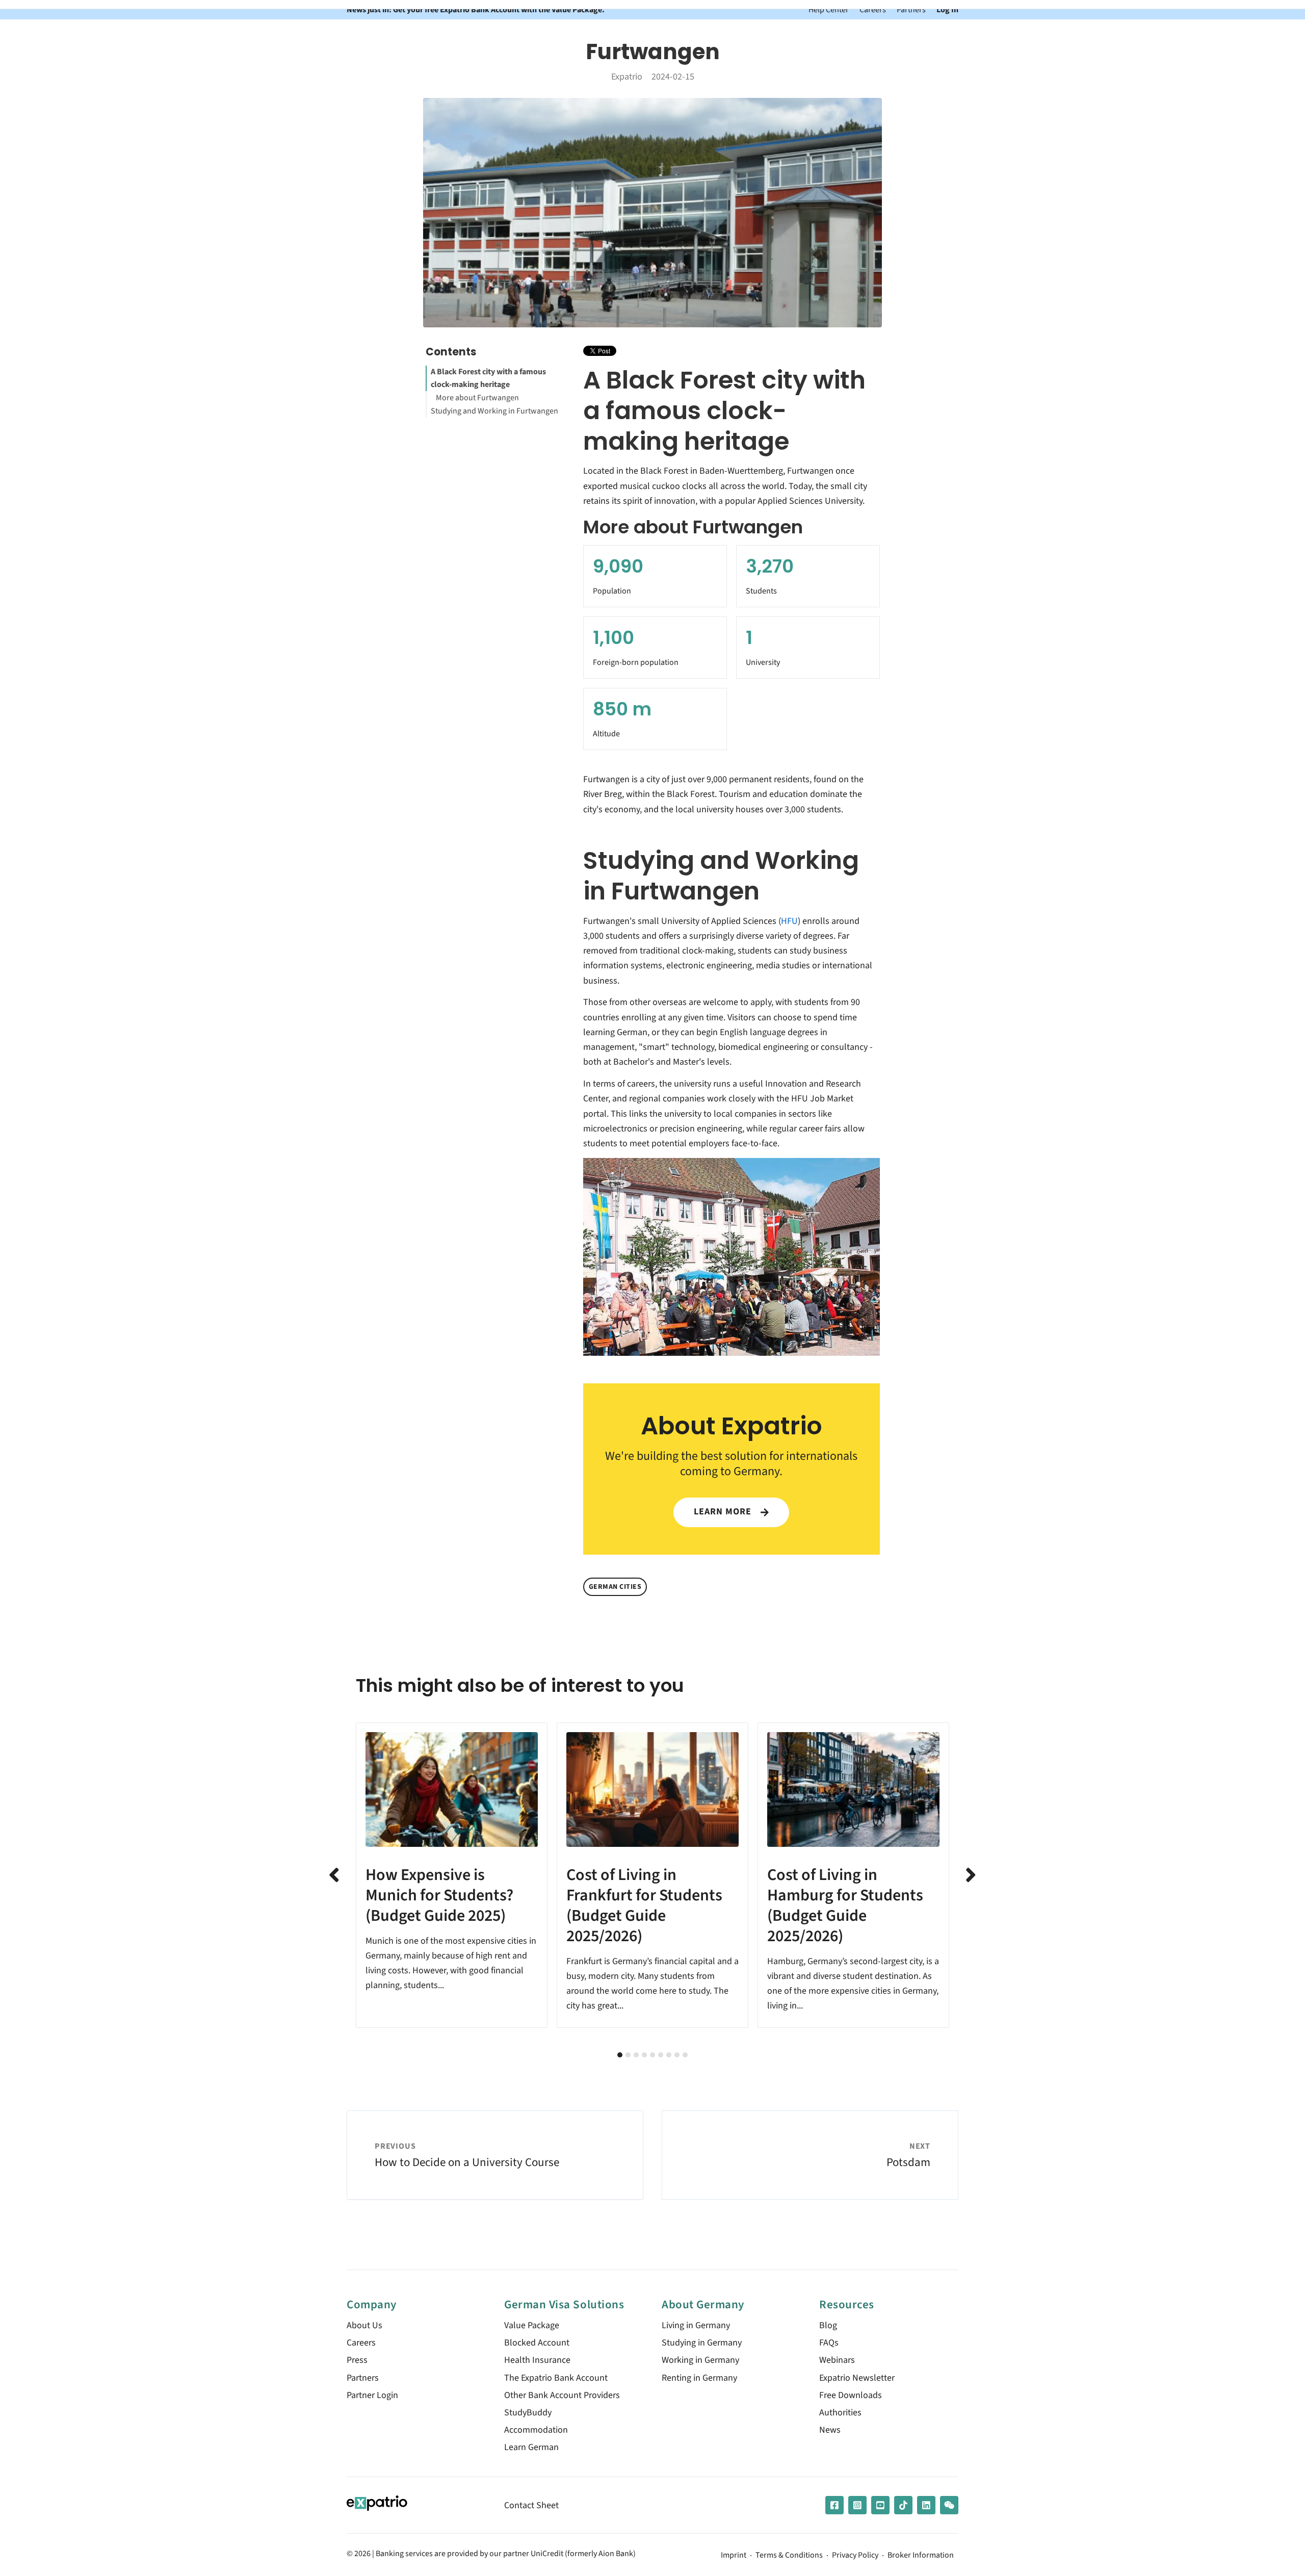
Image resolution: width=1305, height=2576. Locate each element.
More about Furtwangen (477, 398)
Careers (873, 9)
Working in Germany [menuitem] (700, 2360)
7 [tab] (669, 2055)
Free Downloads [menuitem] (851, 2395)
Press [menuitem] (357, 2360)
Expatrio (627, 77)
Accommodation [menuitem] (536, 2430)
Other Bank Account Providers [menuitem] (562, 2395)
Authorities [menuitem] (840, 2413)
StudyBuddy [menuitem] (528, 2413)
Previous (334, 1875)
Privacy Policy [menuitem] (855, 2556)
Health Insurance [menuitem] (537, 2360)
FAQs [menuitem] (829, 2343)
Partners (911, 9)
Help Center (829, 9)
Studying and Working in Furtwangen (494, 411)
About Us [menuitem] (364, 2325)
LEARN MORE (724, 1512)
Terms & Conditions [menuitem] (789, 2556)
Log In (947, 9)
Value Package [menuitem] (532, 2325)
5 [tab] (652, 2055)
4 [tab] (644, 2055)
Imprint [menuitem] (734, 2556)
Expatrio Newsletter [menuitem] (857, 2378)
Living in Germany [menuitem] (696, 2325)
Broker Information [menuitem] (921, 2556)
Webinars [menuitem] (837, 2360)
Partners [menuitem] (363, 2378)
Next (971, 1875)
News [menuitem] (830, 2430)
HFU (789, 921)
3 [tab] (636, 2055)
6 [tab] (661, 2055)
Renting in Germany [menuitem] (699, 2378)
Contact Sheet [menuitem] (531, 2505)
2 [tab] (628, 2055)
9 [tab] (685, 2055)
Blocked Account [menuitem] (537, 2343)
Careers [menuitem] (361, 2343)
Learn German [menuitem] (531, 2447)
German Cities (615, 1587)
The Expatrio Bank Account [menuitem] (556, 2378)
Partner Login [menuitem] (372, 2395)
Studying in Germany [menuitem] (702, 2343)
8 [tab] (677, 2055)
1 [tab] (620, 2055)
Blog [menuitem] (828, 2325)
